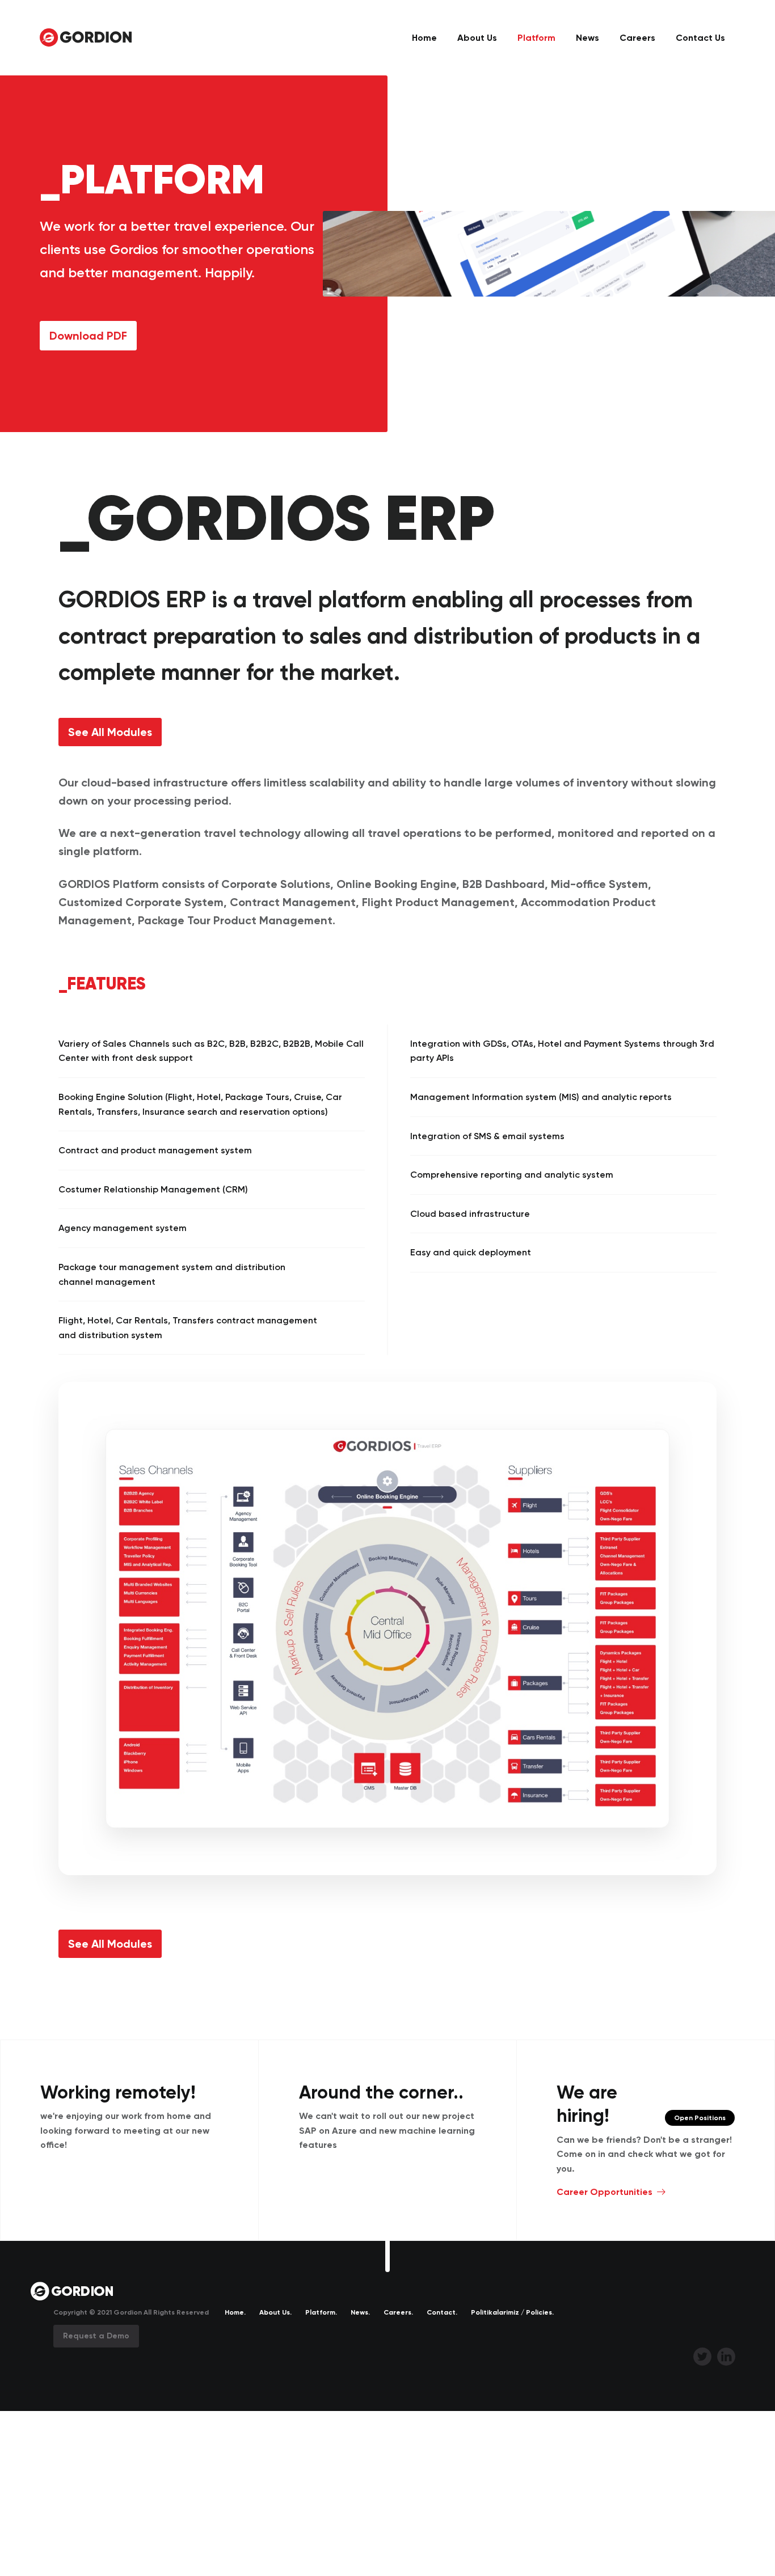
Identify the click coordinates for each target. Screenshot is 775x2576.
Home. (235, 2312)
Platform (536, 38)
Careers (637, 38)
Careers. (398, 2312)
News (587, 38)
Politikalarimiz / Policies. (512, 2312)
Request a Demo (96, 2336)
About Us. (275, 2312)
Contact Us (700, 38)
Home (424, 38)
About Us (477, 38)
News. (360, 2312)
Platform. (321, 2312)
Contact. (442, 2312)
